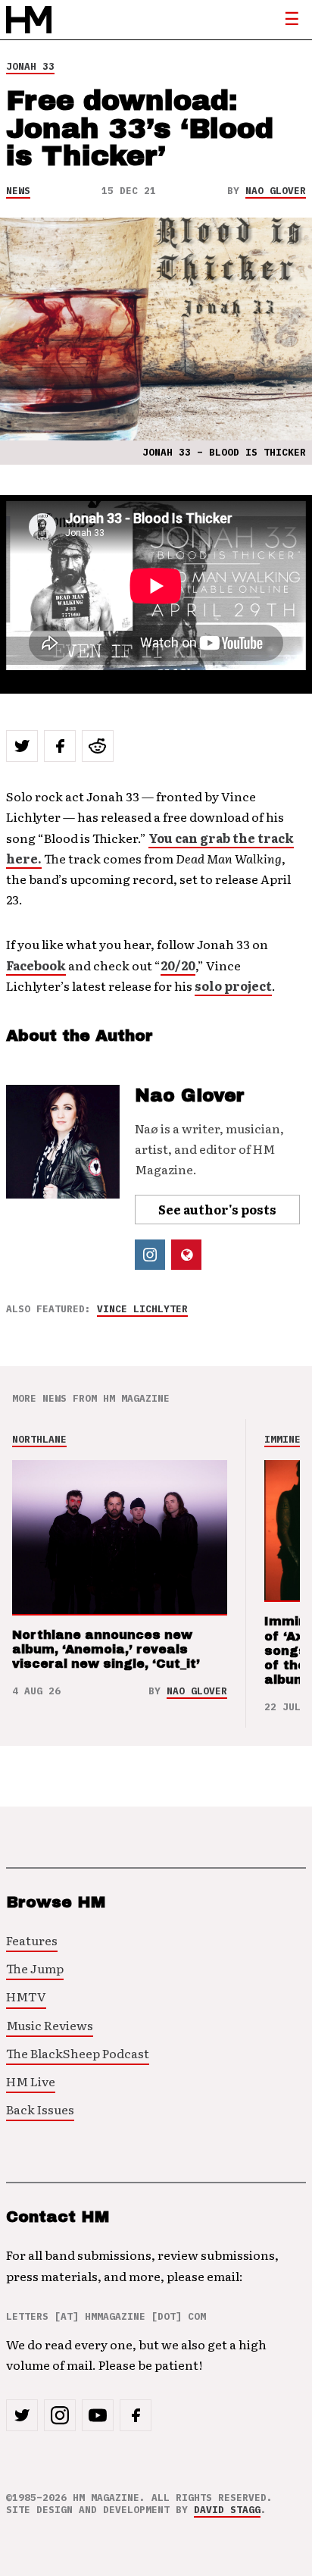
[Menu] (292, 20)
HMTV (26, 1996)
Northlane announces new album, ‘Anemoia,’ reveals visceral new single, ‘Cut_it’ (106, 1649)
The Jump (35, 1968)
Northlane (39, 1439)
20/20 (178, 965)
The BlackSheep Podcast (78, 2053)
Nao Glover (276, 191)
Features (32, 1940)
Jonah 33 (30, 66)
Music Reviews (50, 2025)
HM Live (31, 2081)
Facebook (36, 965)
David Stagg (227, 2510)
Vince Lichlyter (142, 1309)
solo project (233, 986)
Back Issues (40, 2109)
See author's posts (217, 1209)
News (18, 191)
